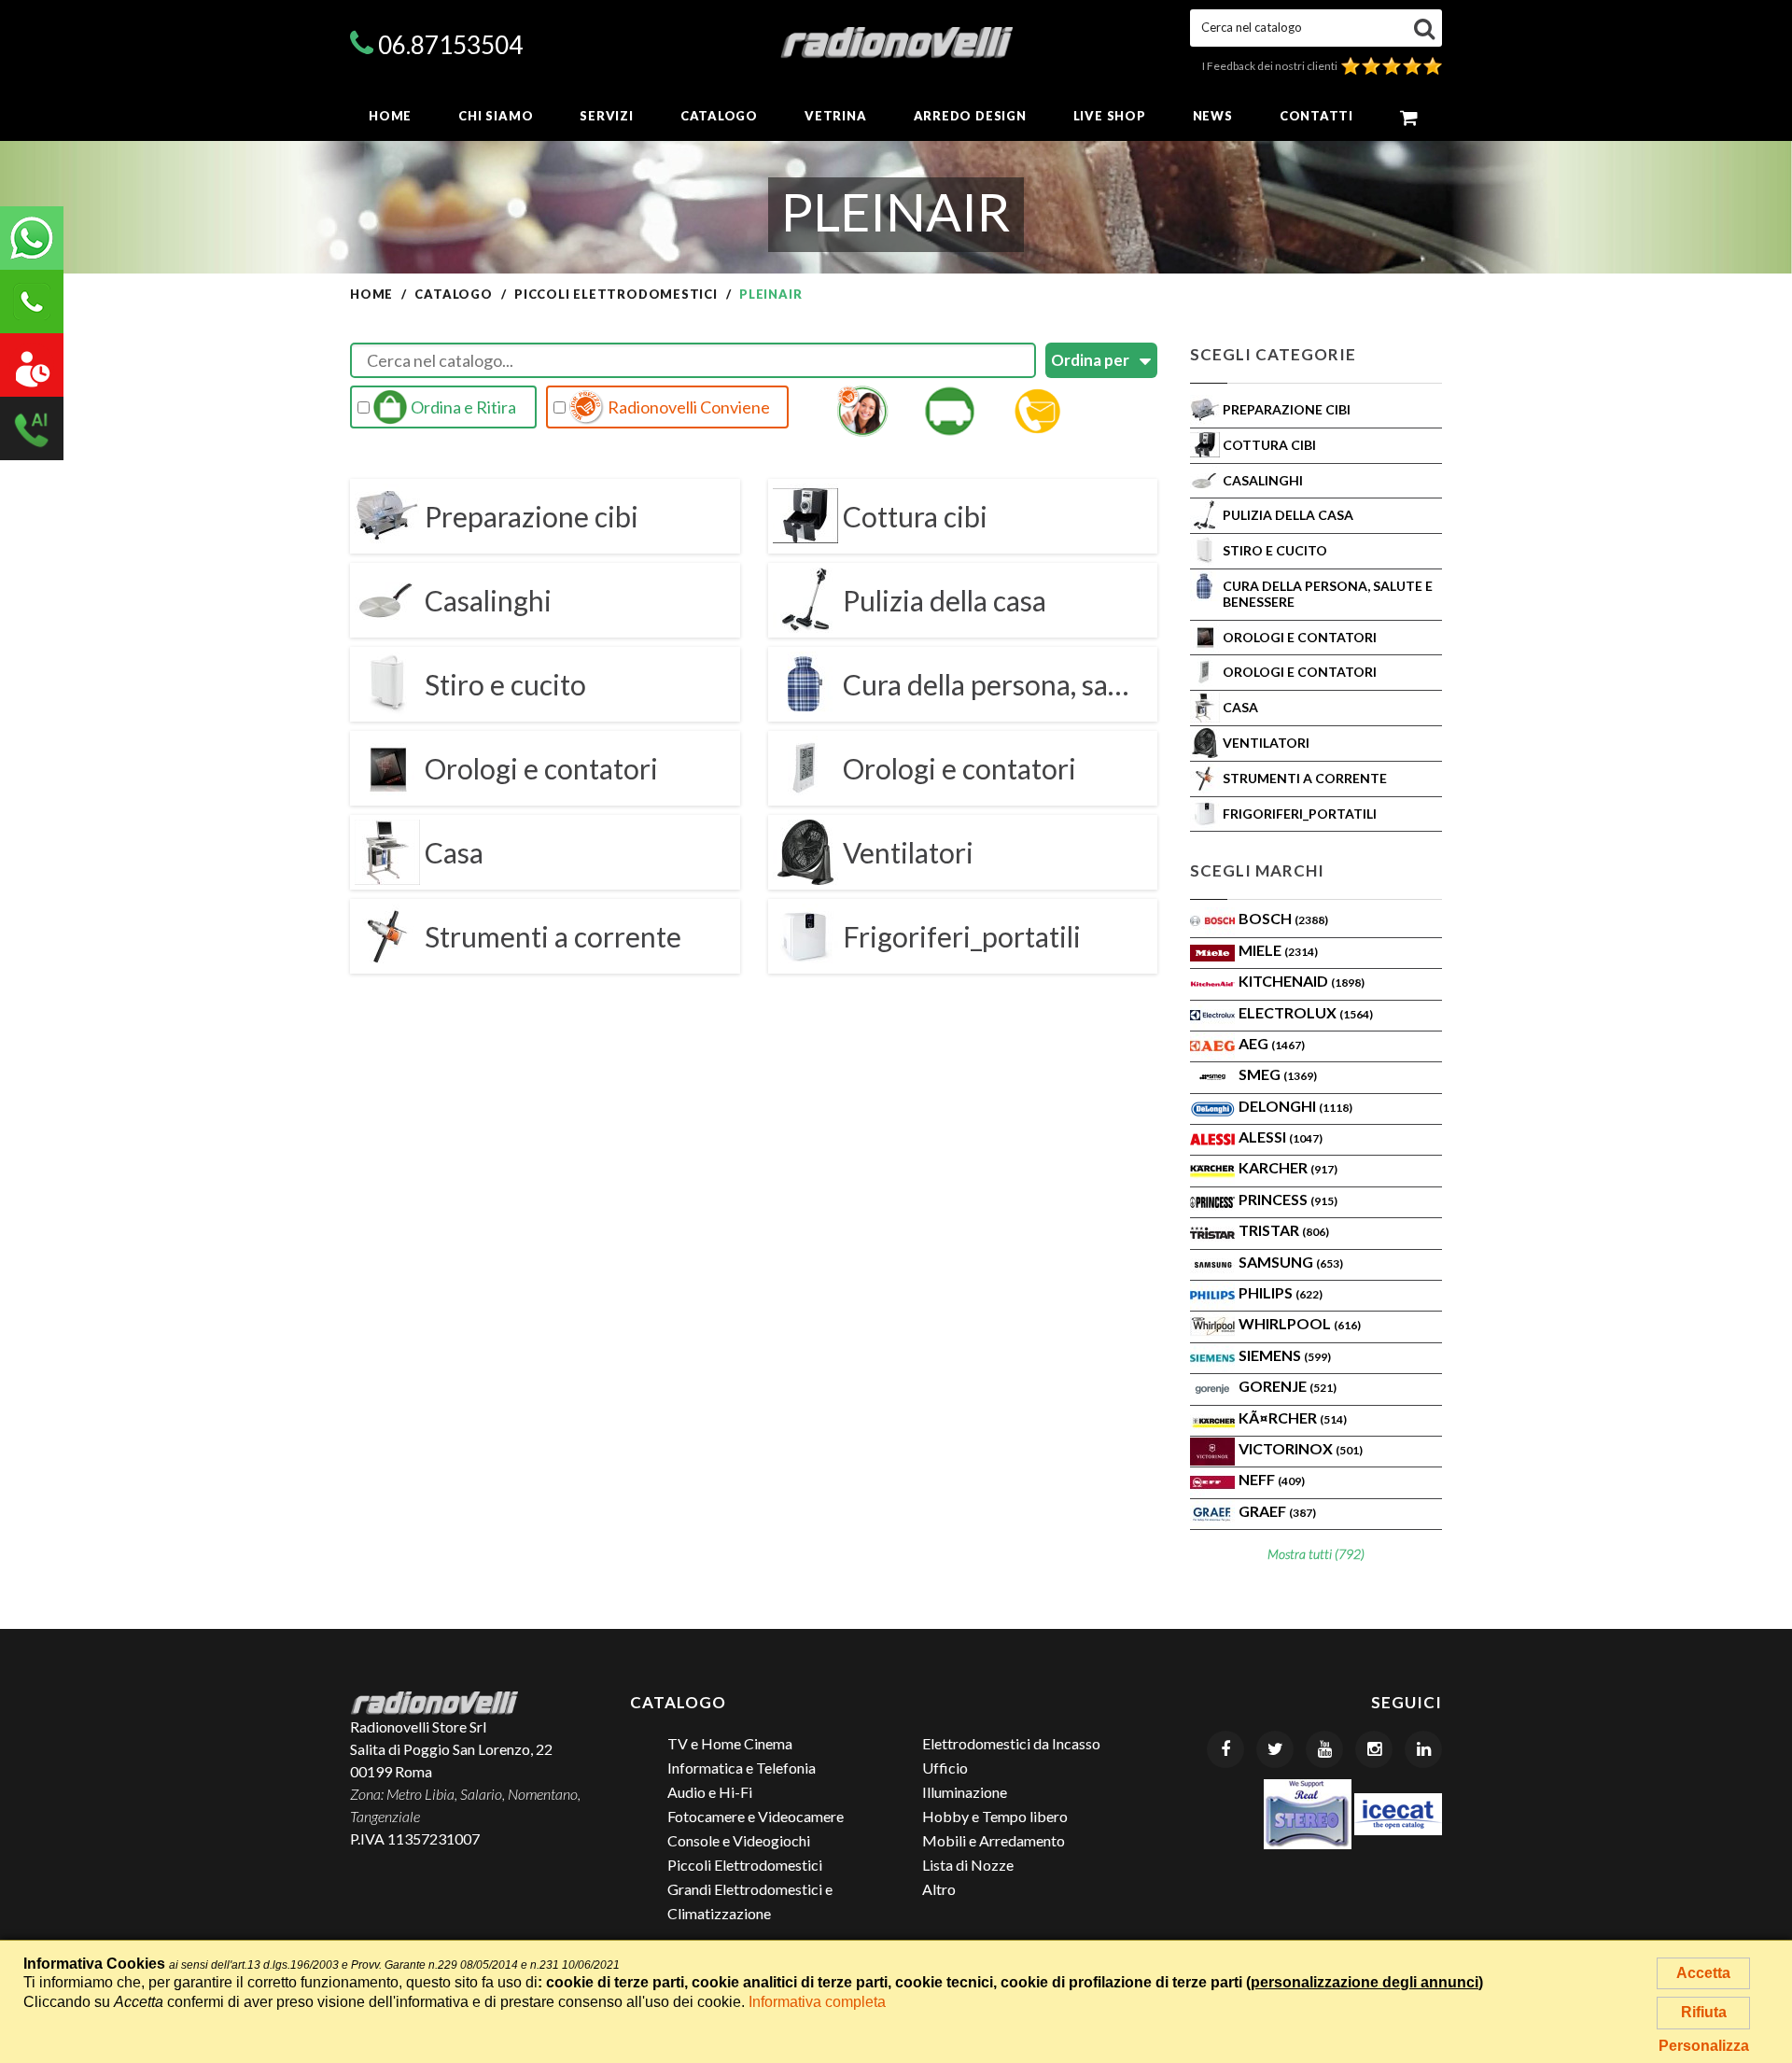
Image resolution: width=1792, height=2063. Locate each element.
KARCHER (1288, 1167)
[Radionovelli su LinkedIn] (1423, 1749)
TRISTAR (1284, 1230)
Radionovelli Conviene (687, 407)
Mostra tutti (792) (1316, 1554)
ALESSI (1281, 1137)
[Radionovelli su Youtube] (1324, 1749)
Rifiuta (1704, 2012)
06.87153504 (450, 45)
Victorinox (1301, 1448)
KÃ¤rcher (1293, 1417)
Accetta (1703, 1973)
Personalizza (1704, 2046)
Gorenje (1288, 1386)
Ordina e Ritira (462, 407)
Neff (1272, 1479)
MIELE (1278, 950)
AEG (1272, 1043)
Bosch (1283, 918)
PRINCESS (1288, 1199)
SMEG (1278, 1074)
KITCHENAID (1302, 981)
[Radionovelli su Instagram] (1374, 1749)
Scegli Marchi (1257, 870)
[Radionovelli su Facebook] (1225, 1749)
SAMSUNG (1291, 1262)
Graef (1277, 1511)
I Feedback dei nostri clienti (1272, 66)
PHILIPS (1281, 1292)
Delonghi (1295, 1106)
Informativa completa (817, 2002)
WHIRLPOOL (1300, 1323)
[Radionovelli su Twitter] (1275, 1749)
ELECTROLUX (1306, 1012)
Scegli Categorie (1273, 354)
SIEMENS (1285, 1355)
